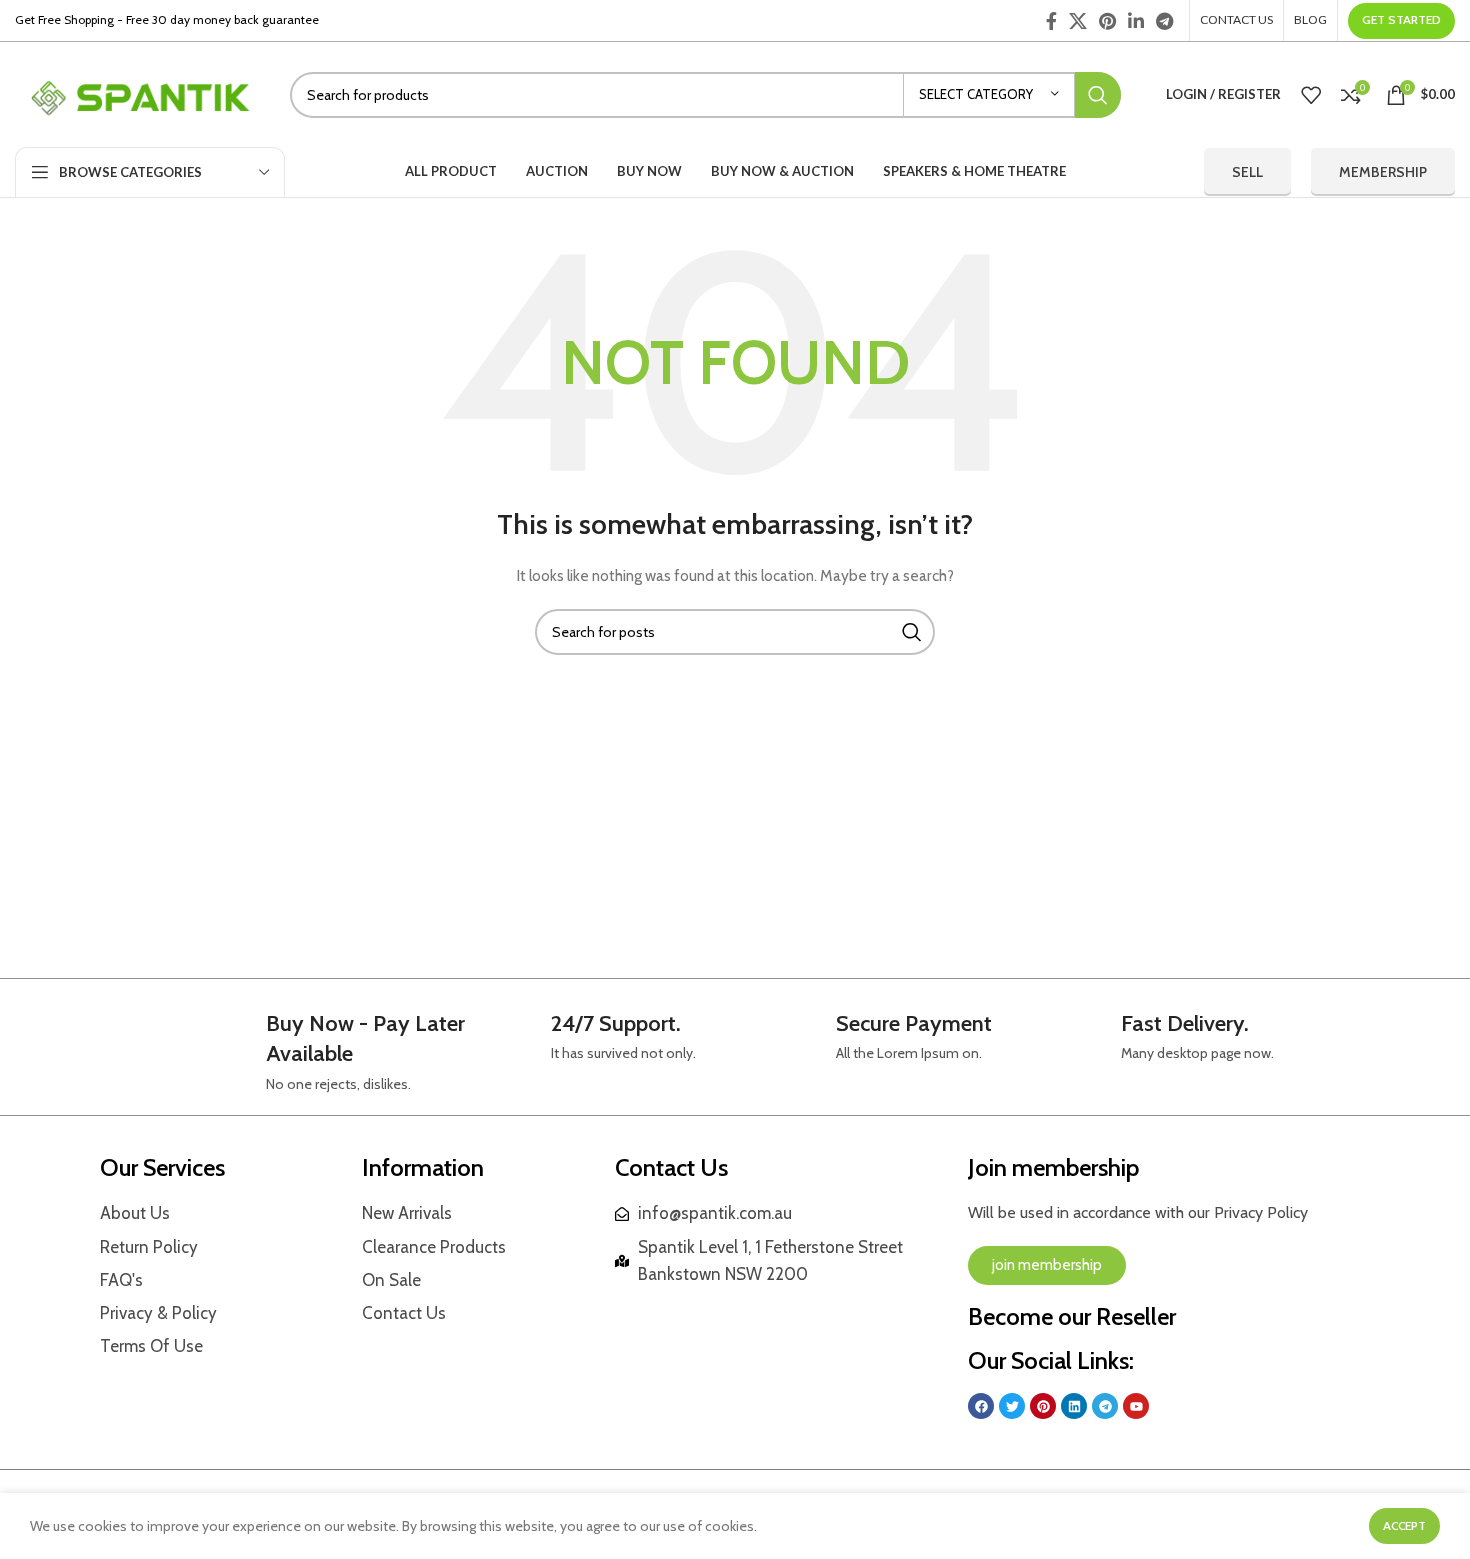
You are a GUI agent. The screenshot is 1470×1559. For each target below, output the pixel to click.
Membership (1383, 172)
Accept (1404, 1525)
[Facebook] (981, 1406)
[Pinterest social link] (1107, 21)
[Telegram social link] (1164, 21)
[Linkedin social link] (1136, 21)
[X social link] (1078, 21)
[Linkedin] (1074, 1406)
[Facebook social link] (1051, 21)
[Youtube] (1136, 1406)
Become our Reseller (1072, 1316)
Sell (1247, 172)
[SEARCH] (1098, 95)
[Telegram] (1105, 1406)
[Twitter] (1012, 1406)
